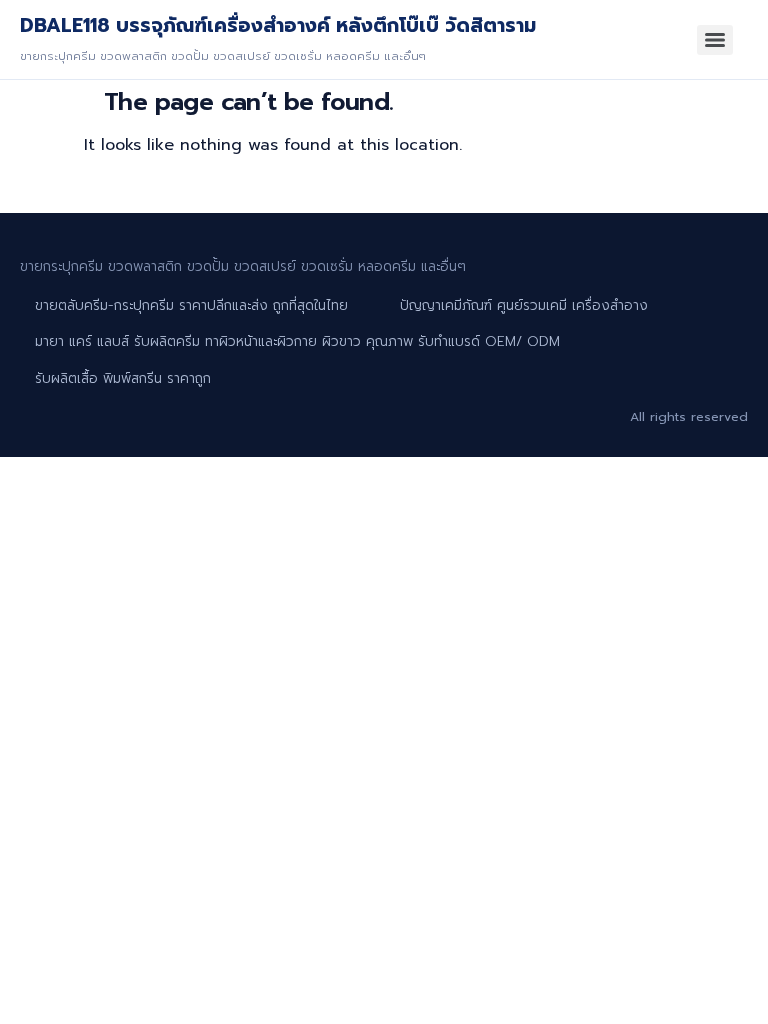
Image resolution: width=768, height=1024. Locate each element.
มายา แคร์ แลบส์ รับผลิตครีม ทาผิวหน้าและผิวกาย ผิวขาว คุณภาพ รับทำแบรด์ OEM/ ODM (297, 341)
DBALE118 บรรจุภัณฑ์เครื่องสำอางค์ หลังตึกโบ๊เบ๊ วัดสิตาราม (278, 25)
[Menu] (715, 40)
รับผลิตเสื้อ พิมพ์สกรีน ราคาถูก (123, 378)
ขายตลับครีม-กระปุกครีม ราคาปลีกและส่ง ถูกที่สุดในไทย (191, 305)
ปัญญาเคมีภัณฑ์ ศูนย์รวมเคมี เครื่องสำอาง (524, 305)
